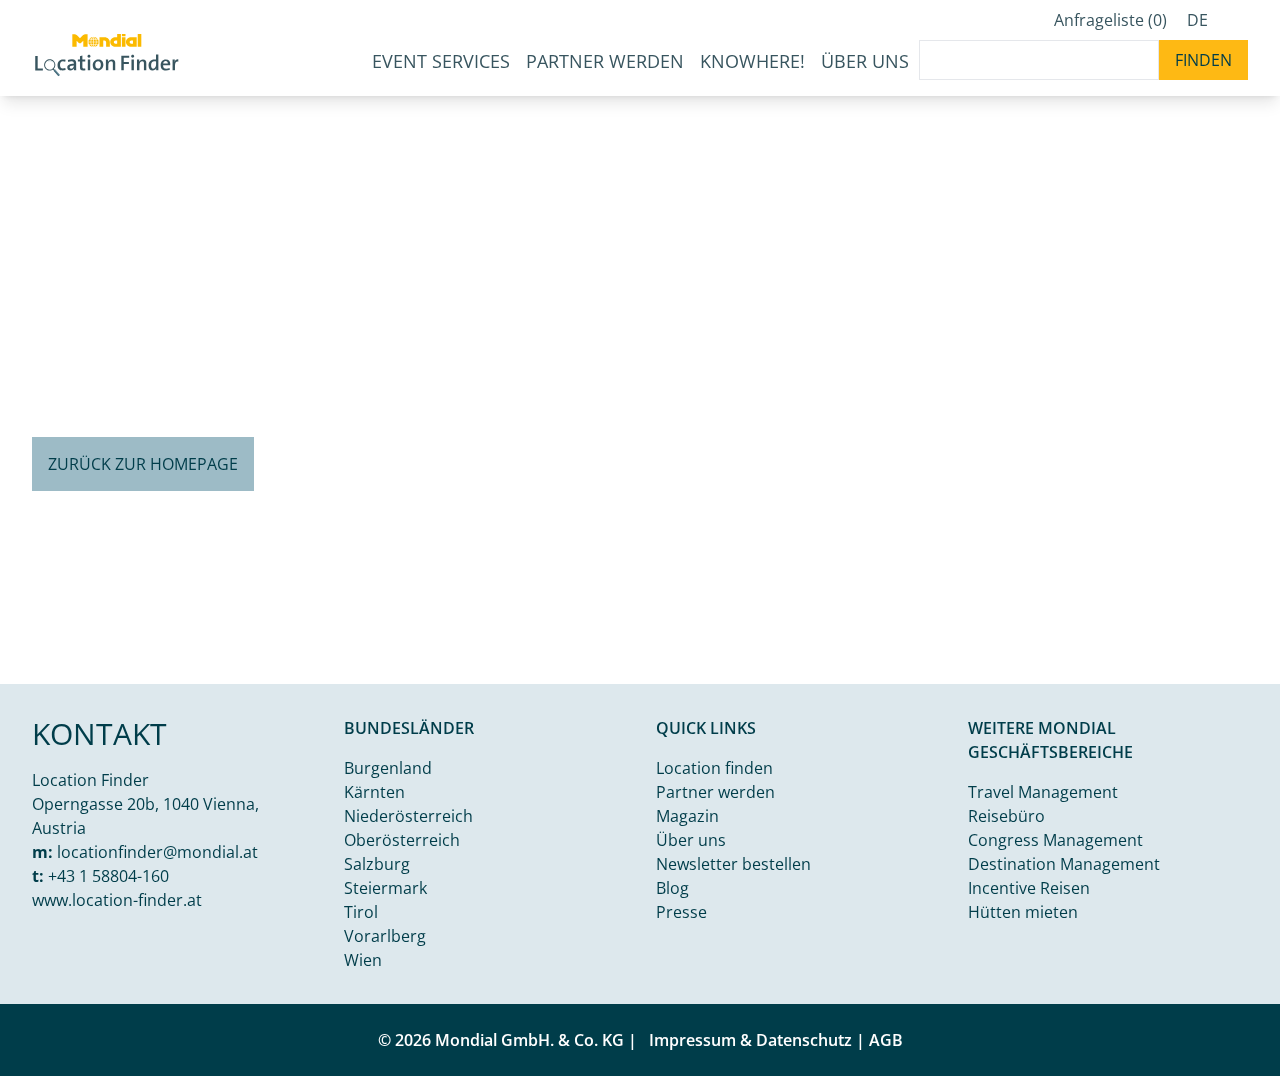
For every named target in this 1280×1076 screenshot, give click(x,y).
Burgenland (388, 768)
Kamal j (1179, 667)
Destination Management (1064, 864)
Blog (672, 888)
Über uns (691, 840)
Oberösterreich (402, 840)
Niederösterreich (408, 816)
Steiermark (385, 888)
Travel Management (1043, 792)
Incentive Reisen (1029, 888)
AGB (886, 1040)
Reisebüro (1006, 816)
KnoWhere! (752, 61)
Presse (681, 912)
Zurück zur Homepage (143, 464)
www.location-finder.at (117, 900)
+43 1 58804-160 (108, 876)
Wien (363, 960)
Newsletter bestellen (733, 864)
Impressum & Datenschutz (750, 1040)
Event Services (441, 61)
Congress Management (1055, 840)
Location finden (714, 768)
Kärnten (374, 792)
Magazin (687, 816)
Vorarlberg (385, 936)
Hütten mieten (1023, 912)
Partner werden (605, 61)
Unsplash (1246, 667)
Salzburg (377, 864)
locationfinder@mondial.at (157, 852)
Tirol (361, 912)
